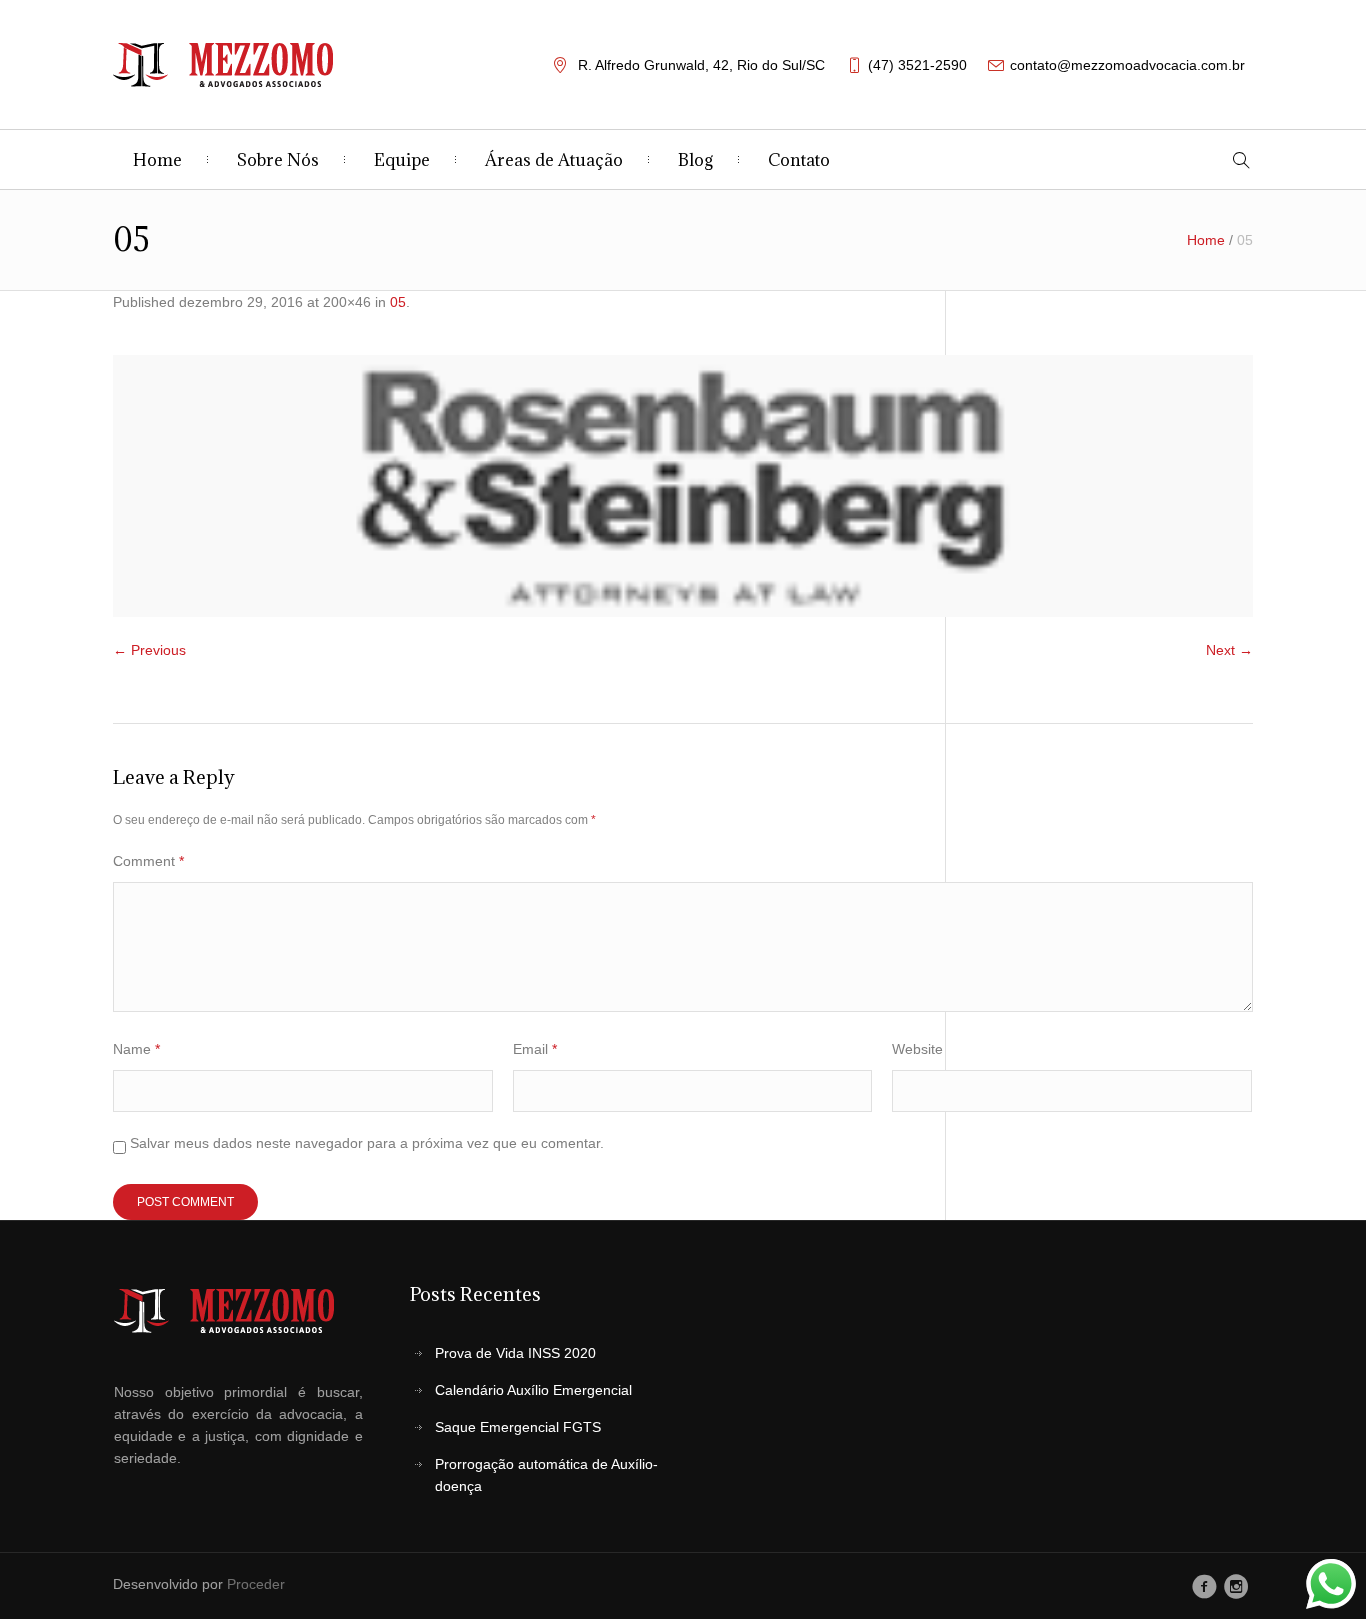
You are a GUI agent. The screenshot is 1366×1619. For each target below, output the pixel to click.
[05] (683, 486)
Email (535, 1049)
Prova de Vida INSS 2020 (515, 1353)
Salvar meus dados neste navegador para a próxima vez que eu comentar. (367, 1143)
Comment (148, 861)
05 (398, 302)
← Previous (149, 650)
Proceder (256, 1584)
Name (136, 1049)
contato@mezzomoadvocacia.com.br (1127, 65)
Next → (1229, 650)
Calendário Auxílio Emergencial (533, 1390)
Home (1206, 240)
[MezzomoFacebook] (1204, 1586)
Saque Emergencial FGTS (518, 1427)
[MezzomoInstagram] (1236, 1586)
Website (917, 1049)
